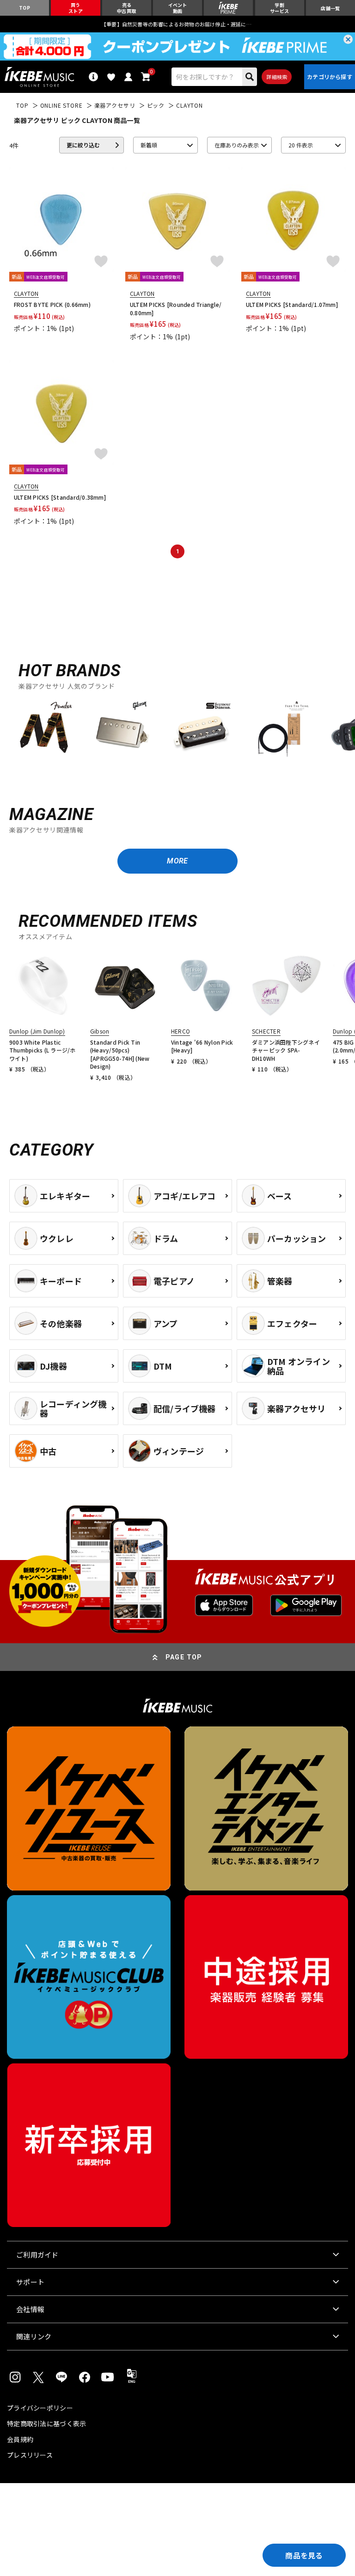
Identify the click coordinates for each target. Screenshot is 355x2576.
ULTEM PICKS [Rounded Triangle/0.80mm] (176, 309)
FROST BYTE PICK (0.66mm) (52, 304)
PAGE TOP (184, 1657)
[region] (177, 734)
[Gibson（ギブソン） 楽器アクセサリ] (122, 730)
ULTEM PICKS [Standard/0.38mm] (60, 497)
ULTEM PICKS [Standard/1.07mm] (292, 304)
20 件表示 (301, 145)
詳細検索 (277, 77)
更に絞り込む (83, 145)
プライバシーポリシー (40, 2408)
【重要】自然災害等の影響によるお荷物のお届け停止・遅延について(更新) (177, 24)
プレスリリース (30, 2455)
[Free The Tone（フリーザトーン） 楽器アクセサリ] (280, 730)
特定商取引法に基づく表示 (46, 2423)
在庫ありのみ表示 (237, 145)
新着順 (149, 145)
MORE (177, 861)
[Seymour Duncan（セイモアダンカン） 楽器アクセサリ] (201, 730)
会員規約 (20, 2439)
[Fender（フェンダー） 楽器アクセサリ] (44, 730)
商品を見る (304, 2555)
